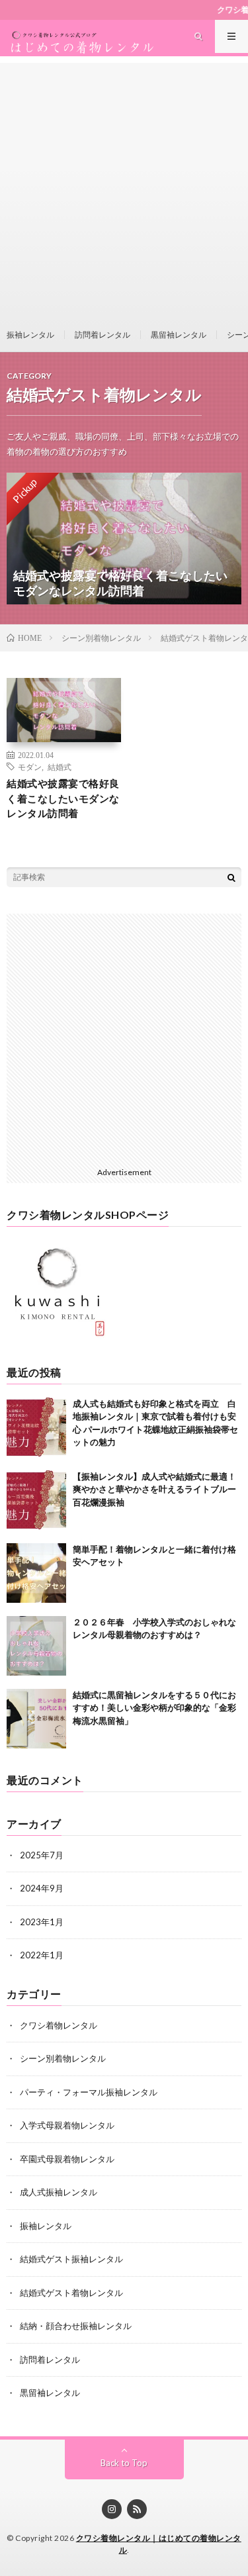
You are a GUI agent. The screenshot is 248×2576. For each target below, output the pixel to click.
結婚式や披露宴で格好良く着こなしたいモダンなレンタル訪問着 (63, 798)
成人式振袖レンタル (59, 2192)
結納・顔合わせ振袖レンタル (76, 2326)
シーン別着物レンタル (63, 2058)
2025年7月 (42, 1855)
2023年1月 (42, 1922)
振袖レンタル (30, 335)
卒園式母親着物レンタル (67, 2159)
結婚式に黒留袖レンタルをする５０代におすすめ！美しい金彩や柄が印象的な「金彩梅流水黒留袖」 (154, 1708)
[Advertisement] (124, 187)
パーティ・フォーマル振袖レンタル (89, 2092)
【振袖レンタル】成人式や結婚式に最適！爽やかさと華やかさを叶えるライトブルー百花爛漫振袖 (154, 1489)
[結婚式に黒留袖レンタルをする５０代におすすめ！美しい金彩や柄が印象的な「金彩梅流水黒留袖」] (36, 1719)
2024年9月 (42, 1888)
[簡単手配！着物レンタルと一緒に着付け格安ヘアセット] (36, 1573)
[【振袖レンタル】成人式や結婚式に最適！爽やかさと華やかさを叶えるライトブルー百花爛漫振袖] (36, 1500)
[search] (231, 877)
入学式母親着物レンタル (67, 2125)
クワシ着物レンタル (59, 2025)
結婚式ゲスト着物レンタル (71, 2293)
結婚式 (60, 767)
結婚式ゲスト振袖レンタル (71, 2259)
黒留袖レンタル (179, 335)
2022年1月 (42, 1955)
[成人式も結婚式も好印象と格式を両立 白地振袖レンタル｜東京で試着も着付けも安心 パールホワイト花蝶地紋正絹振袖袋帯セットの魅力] (36, 1427)
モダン (30, 767)
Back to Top (124, 2463)
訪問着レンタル (103, 335)
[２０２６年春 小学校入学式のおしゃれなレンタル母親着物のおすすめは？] (36, 1646)
